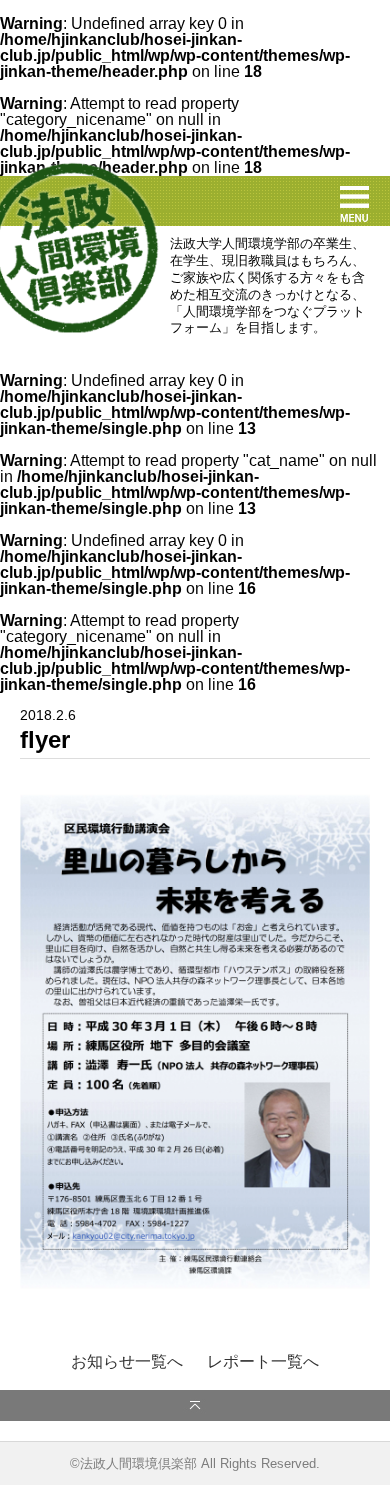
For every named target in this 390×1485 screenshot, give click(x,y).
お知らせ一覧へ (127, 1362)
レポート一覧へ (263, 1362)
